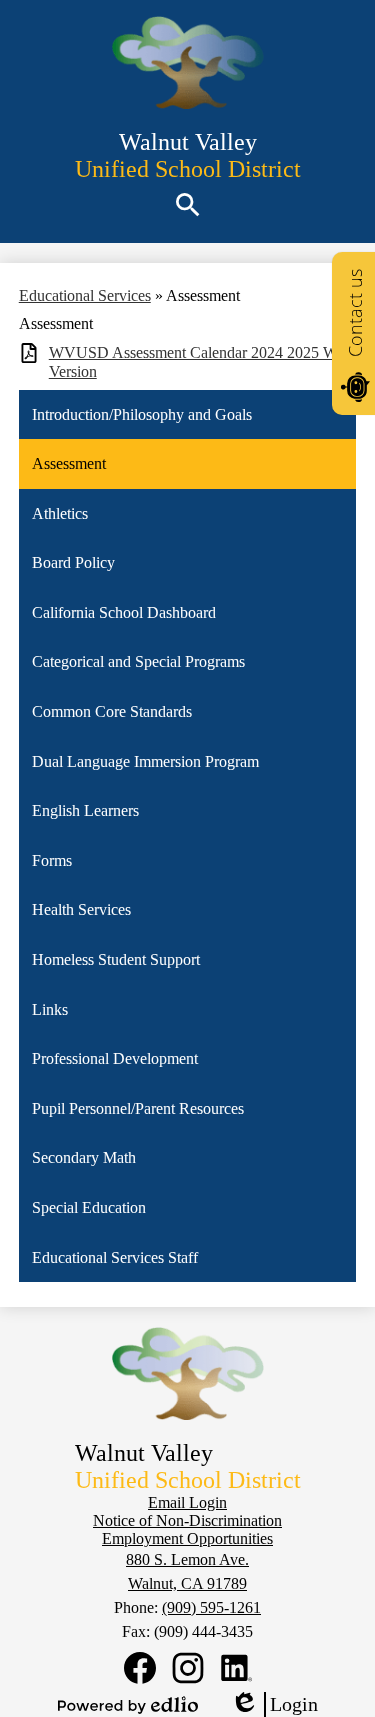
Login (274, 1705)
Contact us (355, 313)
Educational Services (85, 295)
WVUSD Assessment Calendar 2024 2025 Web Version (200, 362)
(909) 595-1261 (211, 1607)
